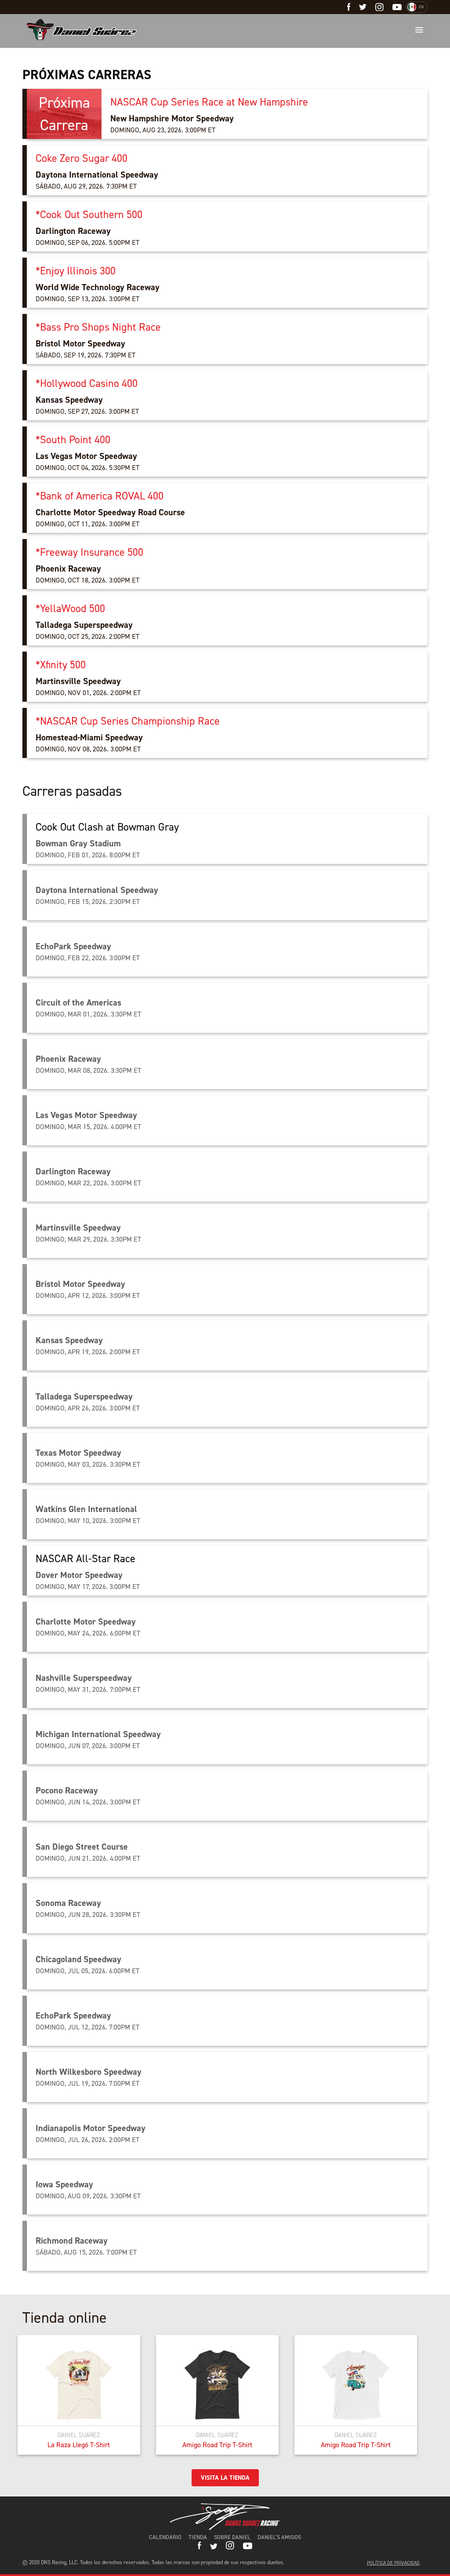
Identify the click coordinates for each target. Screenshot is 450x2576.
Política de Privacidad (393, 2563)
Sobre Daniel (232, 2537)
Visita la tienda (225, 2478)
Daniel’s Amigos (279, 2537)
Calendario (165, 2537)
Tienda (198, 2537)
